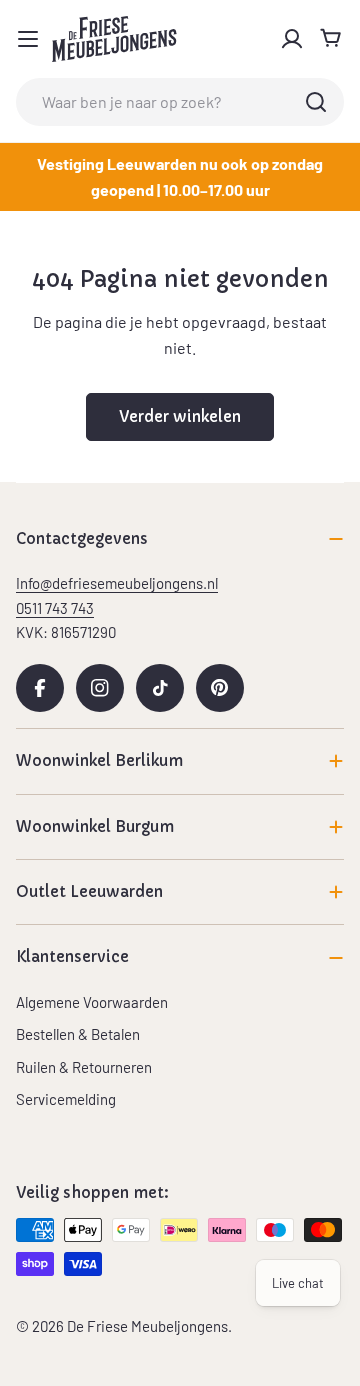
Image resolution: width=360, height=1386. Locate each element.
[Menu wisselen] (28, 39)
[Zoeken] (316, 102)
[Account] (292, 39)
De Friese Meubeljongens (147, 1326)
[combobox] (180, 102)
